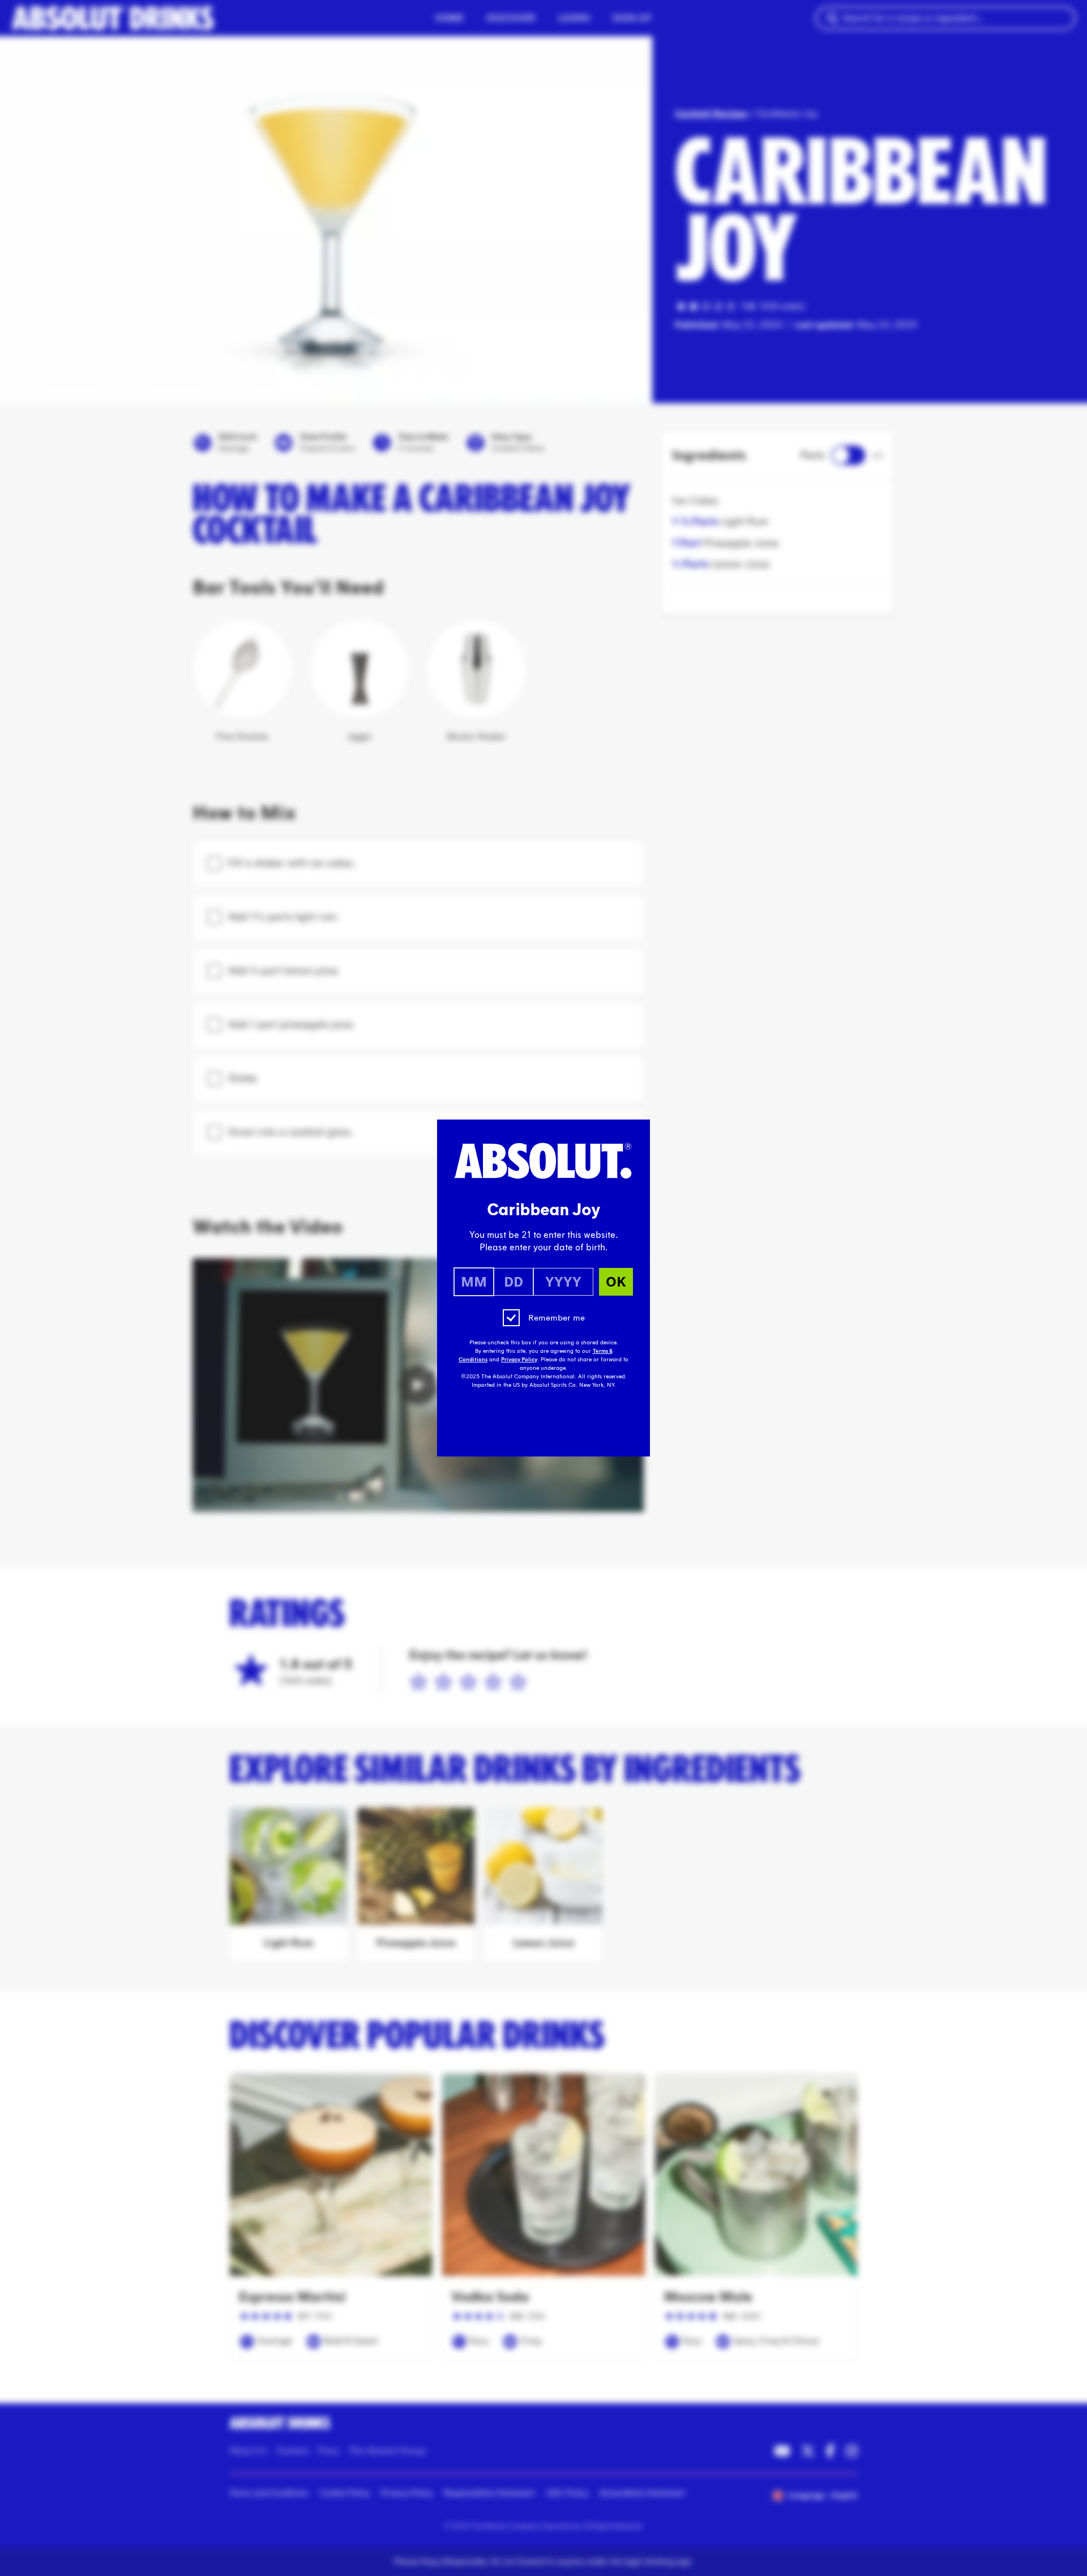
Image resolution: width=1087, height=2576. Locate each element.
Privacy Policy (519, 1360)
